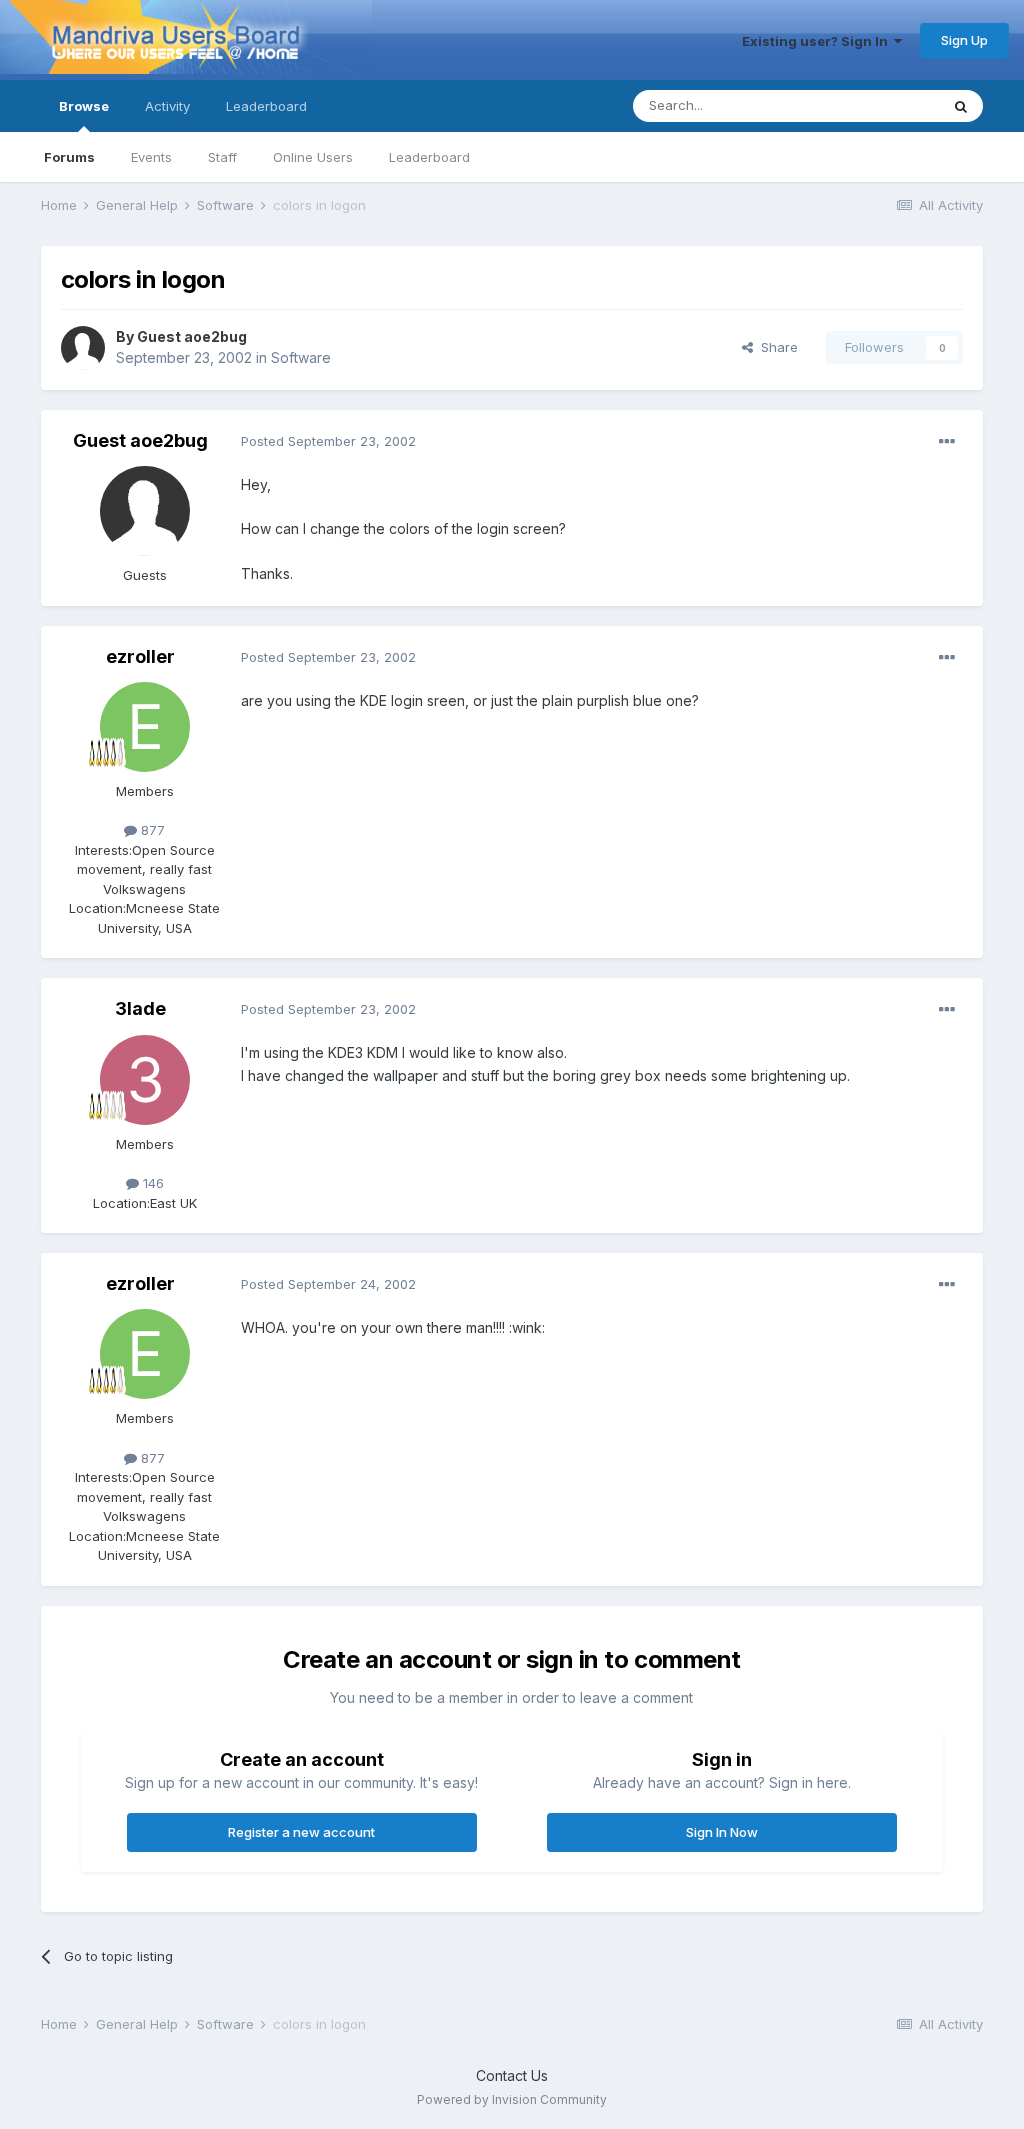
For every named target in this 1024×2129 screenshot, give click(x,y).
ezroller (140, 656)
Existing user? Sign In (818, 41)
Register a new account (301, 1832)
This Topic (880, 105)
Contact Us (512, 2075)
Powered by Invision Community (512, 2099)
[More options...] (947, 442)
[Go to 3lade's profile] (145, 1080)
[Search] (961, 106)
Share (775, 347)
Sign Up (964, 40)
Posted (328, 441)
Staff (222, 157)
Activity (167, 106)
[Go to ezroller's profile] (145, 727)
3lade (140, 1008)
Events (151, 157)
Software (301, 357)
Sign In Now (722, 1832)
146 (151, 1183)
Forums (69, 157)
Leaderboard (429, 157)
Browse (84, 106)
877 (151, 830)
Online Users (313, 157)
